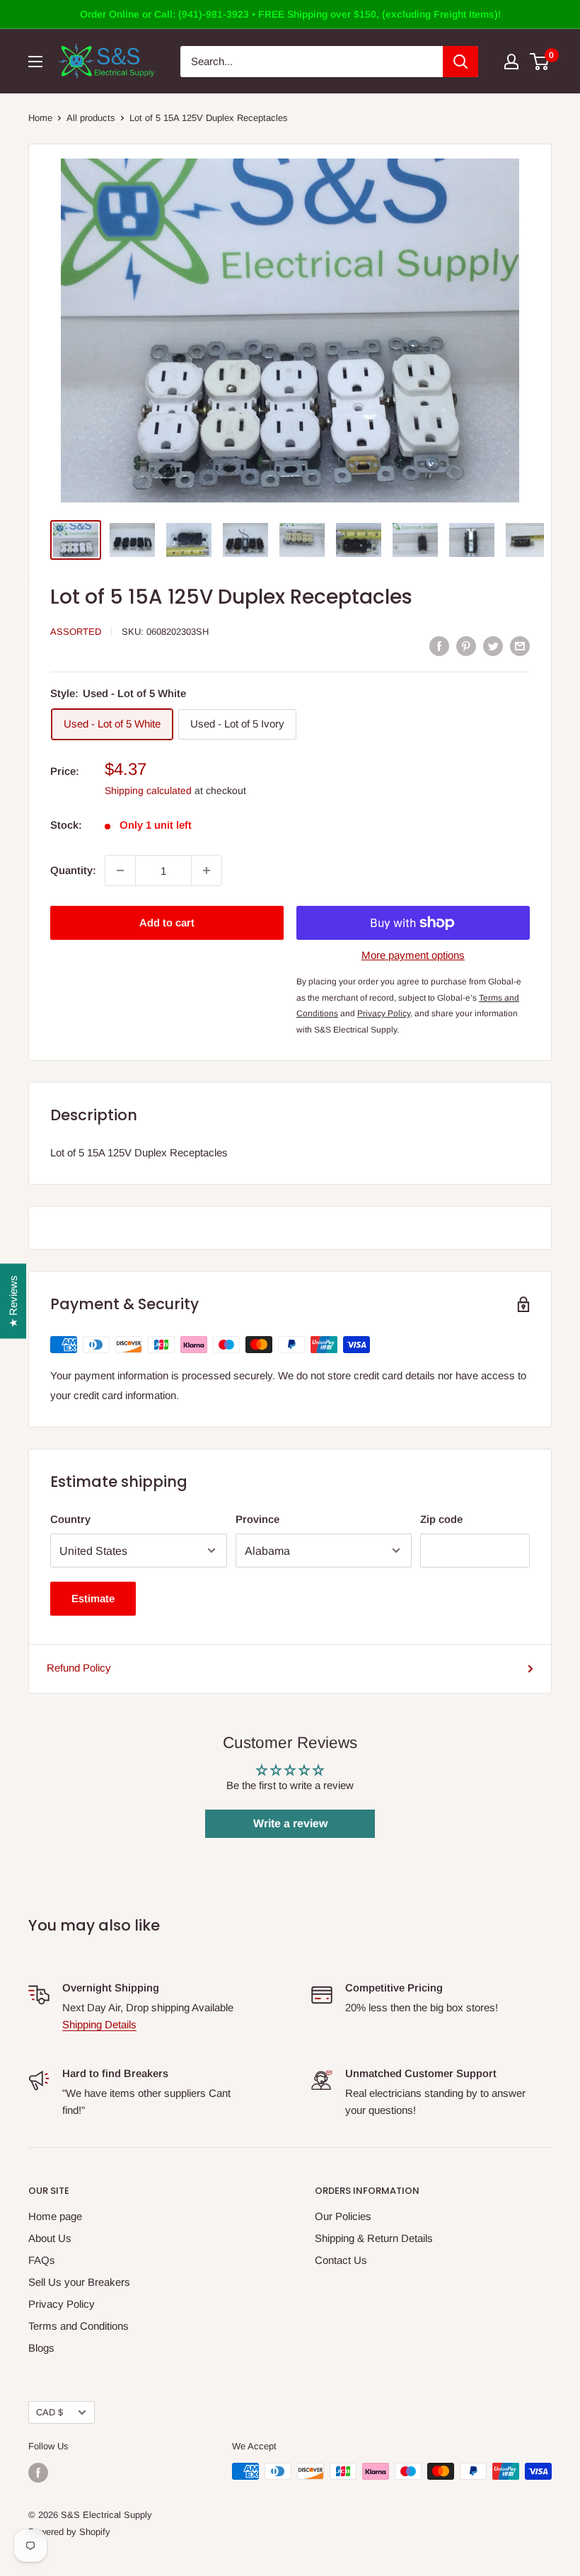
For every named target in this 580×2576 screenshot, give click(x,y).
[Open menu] (35, 62)
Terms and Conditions (79, 2326)
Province (257, 1519)
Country (70, 1519)
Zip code (441, 1519)
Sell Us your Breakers (79, 2282)
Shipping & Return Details (374, 2238)
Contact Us (341, 2260)
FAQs (42, 2260)
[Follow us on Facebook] (38, 2473)
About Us (50, 2238)
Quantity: (73, 870)
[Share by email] (520, 646)
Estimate (93, 1598)
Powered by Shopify (69, 2532)
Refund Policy (79, 1668)
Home (40, 118)
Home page (55, 2216)
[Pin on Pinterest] (466, 646)
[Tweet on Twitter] (493, 646)
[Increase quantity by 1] (207, 870)
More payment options (413, 955)
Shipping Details (99, 2024)
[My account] (511, 62)
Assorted (76, 632)
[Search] (460, 62)
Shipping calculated (148, 790)
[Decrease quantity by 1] (120, 870)
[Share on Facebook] (439, 646)
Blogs (41, 2348)
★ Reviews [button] (13, 1301)
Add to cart (167, 922)
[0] (540, 62)
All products (91, 118)
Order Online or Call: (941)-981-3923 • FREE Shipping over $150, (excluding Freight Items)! (290, 14)
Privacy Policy (62, 2304)
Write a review (290, 1823)
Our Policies (343, 2216)
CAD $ (50, 2412)
